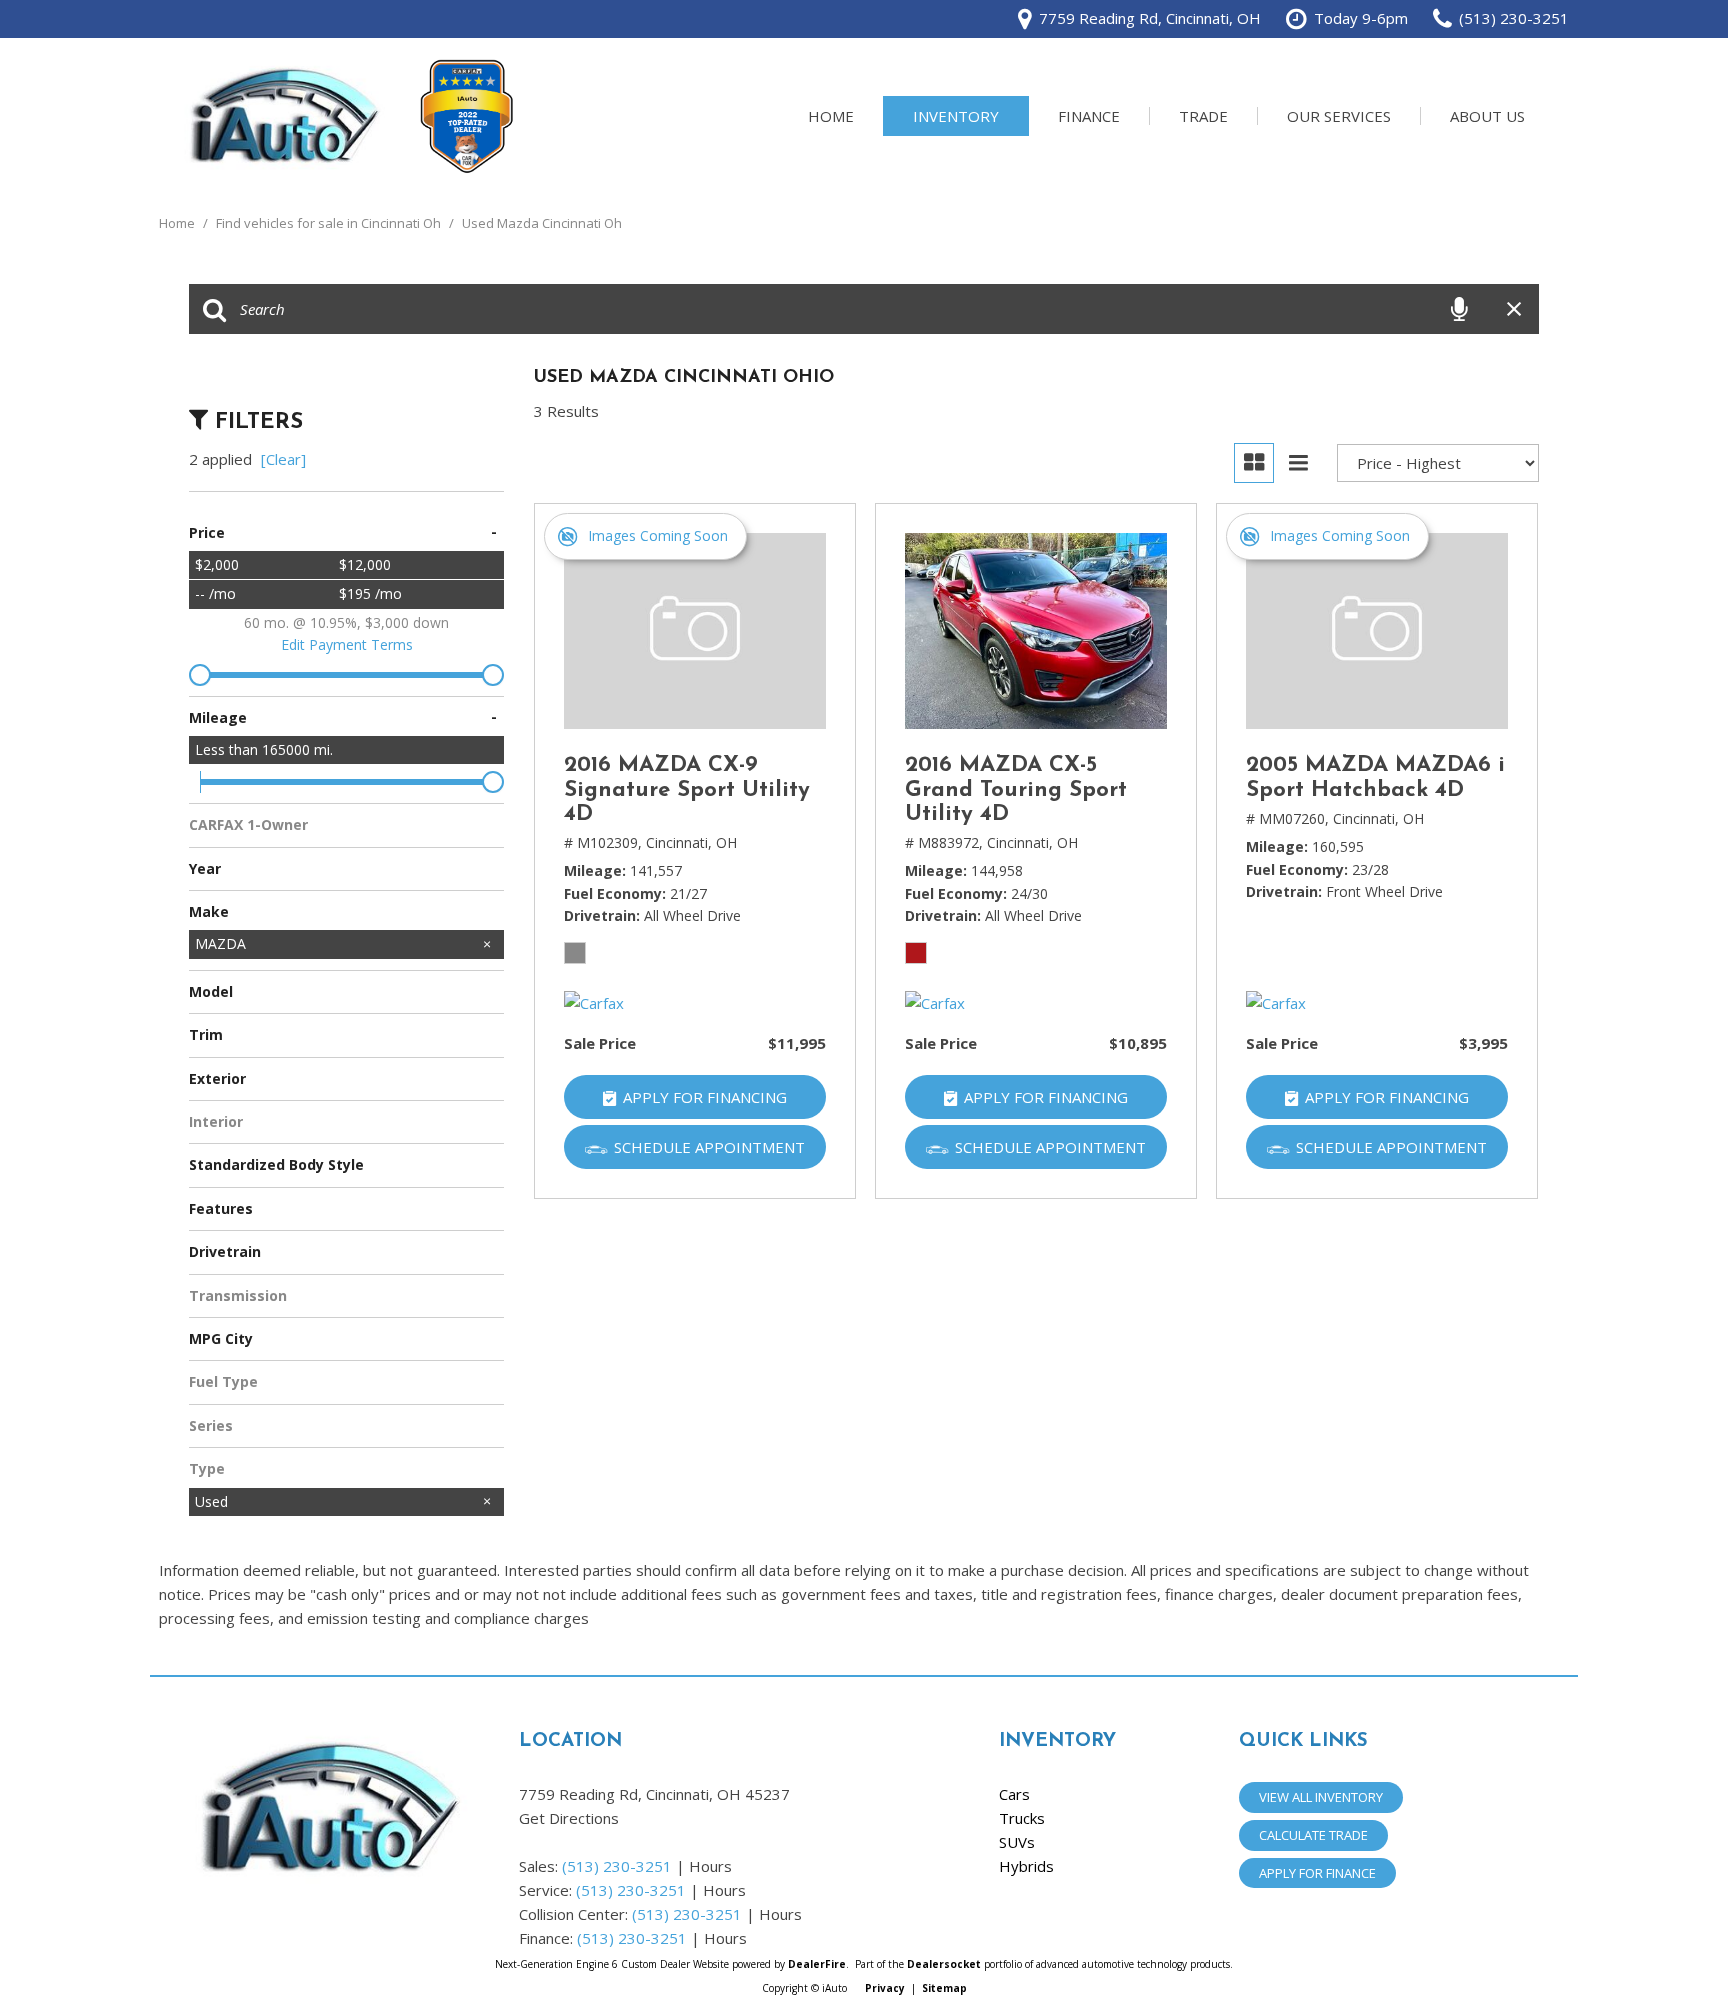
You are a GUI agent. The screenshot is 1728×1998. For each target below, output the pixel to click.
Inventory (956, 116)
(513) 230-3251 (617, 1866)
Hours (710, 1866)
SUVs (1017, 1842)
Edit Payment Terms (347, 644)
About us (1487, 116)
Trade (1203, 116)
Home (831, 116)
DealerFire (817, 1964)
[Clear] (283, 459)
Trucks (1022, 1818)
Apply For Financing (705, 1097)
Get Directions (569, 1818)
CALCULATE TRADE (1313, 1835)
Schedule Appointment (709, 1147)
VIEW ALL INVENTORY (1321, 1797)
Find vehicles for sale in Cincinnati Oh (330, 223)
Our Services (1339, 116)
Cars (1014, 1794)
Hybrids (1026, 1866)
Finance (1089, 116)
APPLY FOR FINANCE (1317, 1873)
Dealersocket (944, 1964)
